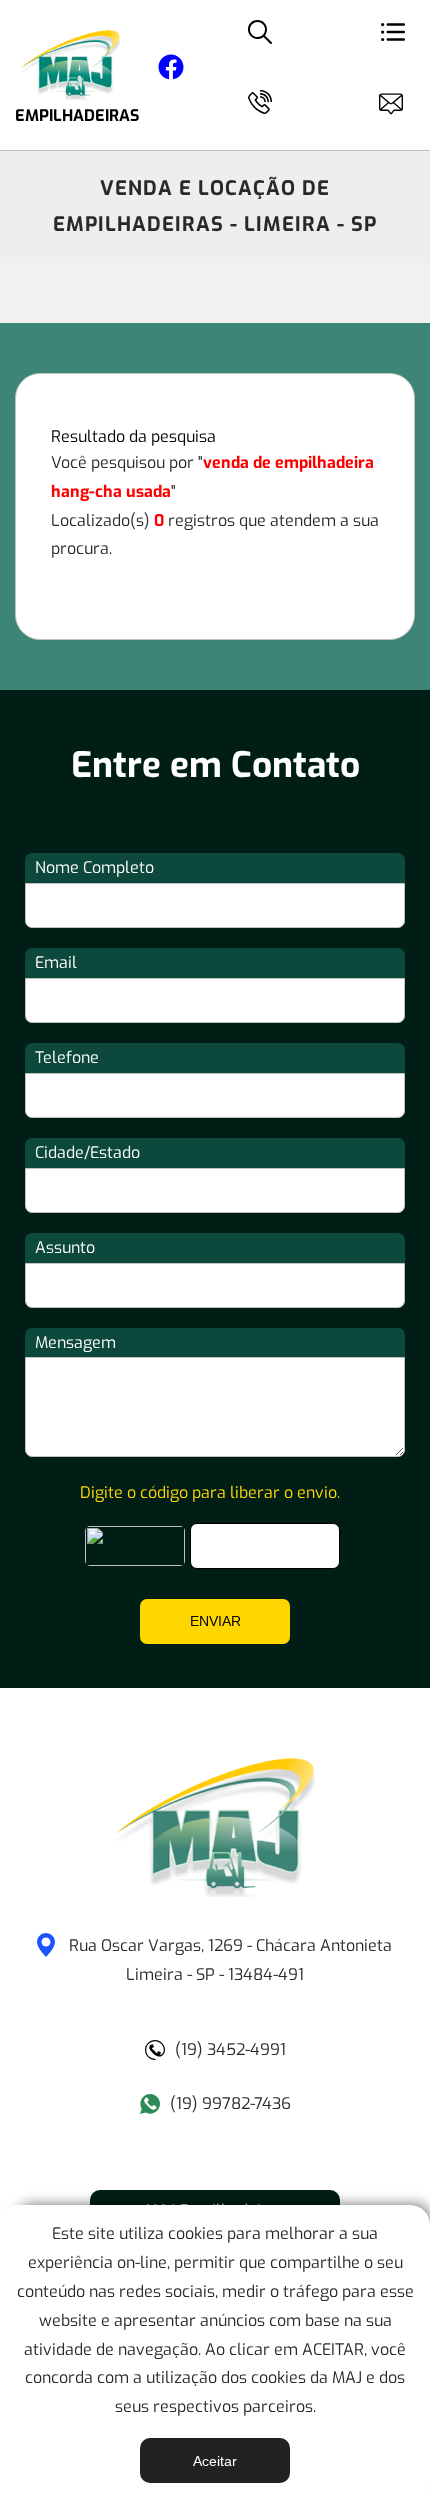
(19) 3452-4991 (230, 2049)
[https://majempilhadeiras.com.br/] (215, 1891)
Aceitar (215, 2461)
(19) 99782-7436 (230, 2103)
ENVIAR (215, 1621)
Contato (400, 100)
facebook (171, 70)
